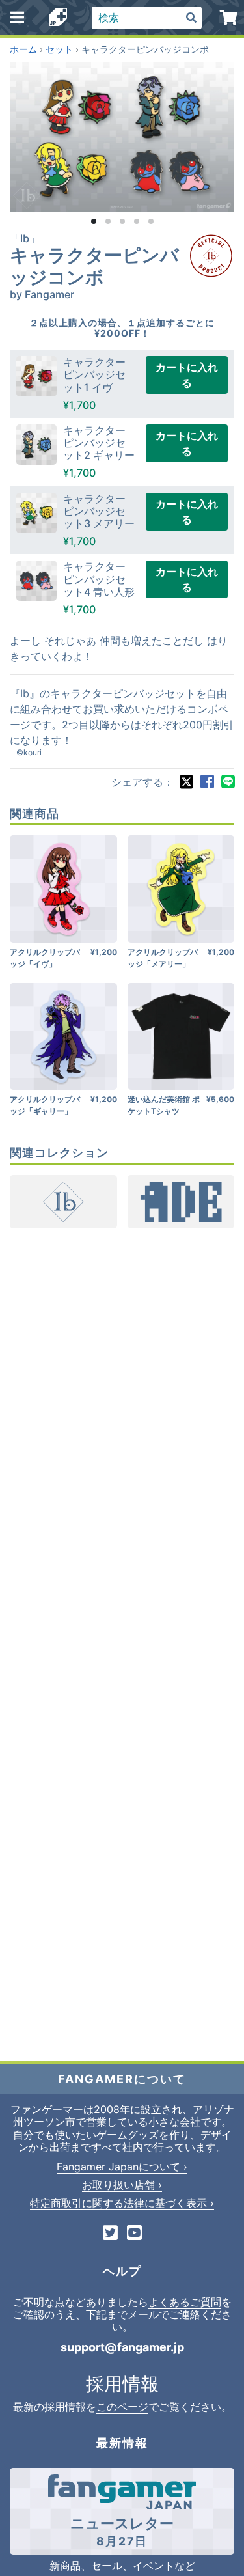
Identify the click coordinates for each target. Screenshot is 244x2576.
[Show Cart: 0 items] (229, 18)
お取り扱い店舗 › (122, 2185)
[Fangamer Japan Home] (58, 18)
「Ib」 (25, 238)
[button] (94, 221)
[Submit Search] (191, 18)
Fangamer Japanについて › (122, 2167)
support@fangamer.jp (122, 2347)
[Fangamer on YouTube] (134, 2234)
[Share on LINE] (228, 782)
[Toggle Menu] (17, 18)
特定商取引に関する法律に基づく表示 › (122, 2203)
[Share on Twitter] (186, 782)
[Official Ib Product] (211, 256)
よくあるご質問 (185, 2302)
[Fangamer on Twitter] (110, 2234)
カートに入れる (187, 375)
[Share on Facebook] (207, 782)
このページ (122, 2407)
